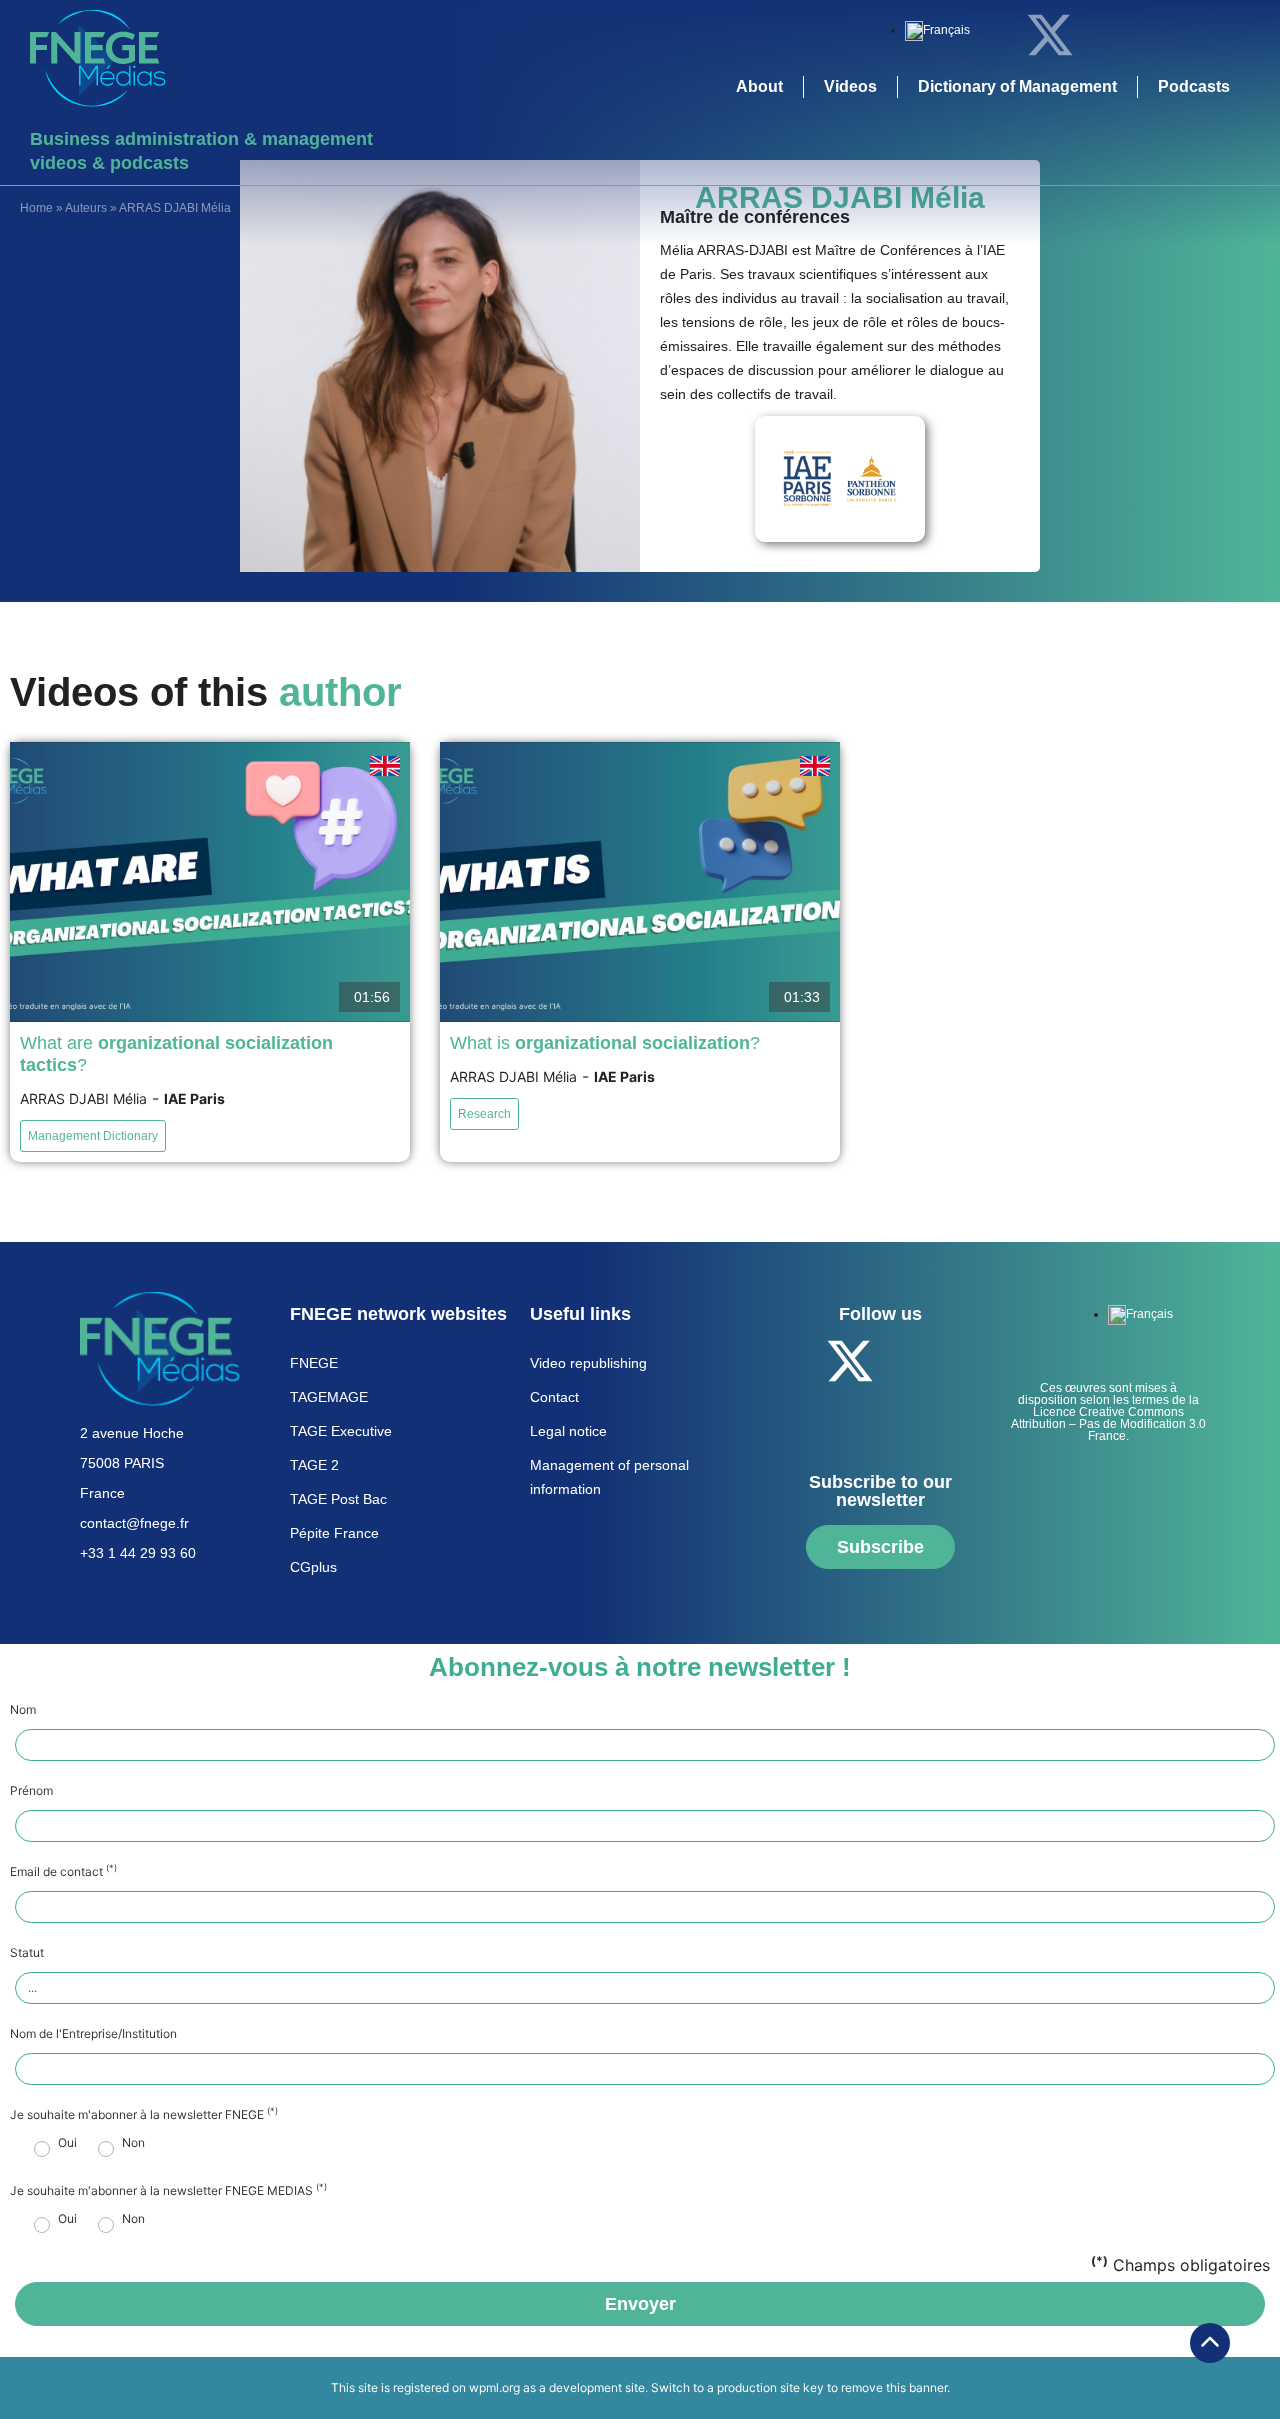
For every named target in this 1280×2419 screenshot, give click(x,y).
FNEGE (314, 1363)
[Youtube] (1160, 35)
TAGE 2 (314, 1465)
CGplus (313, 1567)
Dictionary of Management (1017, 86)
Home (36, 208)
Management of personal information (609, 1477)
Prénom (31, 1791)
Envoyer (640, 2304)
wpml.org (494, 2387)
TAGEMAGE (329, 1397)
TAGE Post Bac (338, 1499)
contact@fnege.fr (134, 1523)
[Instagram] (1215, 35)
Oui (67, 2143)
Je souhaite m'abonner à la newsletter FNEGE (144, 2115)
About (759, 86)
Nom (23, 1710)
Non (133, 2143)
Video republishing (588, 1363)
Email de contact (63, 1872)
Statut (27, 1953)
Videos (850, 86)
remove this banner (894, 2387)
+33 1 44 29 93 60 (138, 1553)
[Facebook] (995, 35)
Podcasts (1194, 86)
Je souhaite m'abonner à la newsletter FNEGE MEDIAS (168, 2191)
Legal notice (568, 1431)
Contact (554, 1397)
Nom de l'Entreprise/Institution (93, 2034)
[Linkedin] (1105, 35)
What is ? (605, 1043)
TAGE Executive (341, 1431)
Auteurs (86, 208)
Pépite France (334, 1533)
